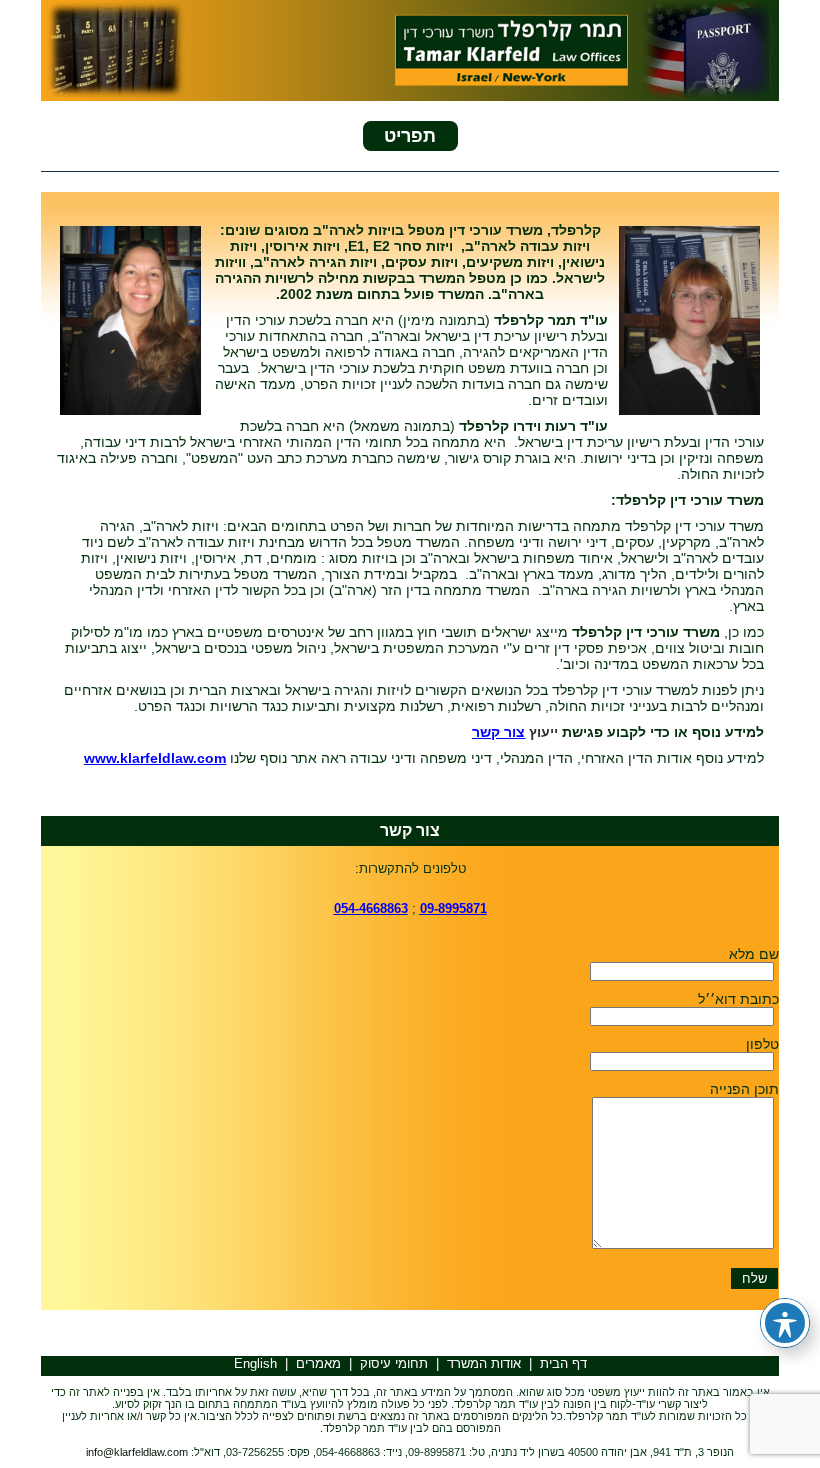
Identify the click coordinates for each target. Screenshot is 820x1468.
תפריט (410, 136)
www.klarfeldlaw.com (155, 758)
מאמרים (318, 1363)
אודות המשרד (484, 1363)
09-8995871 (453, 908)
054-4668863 (371, 908)
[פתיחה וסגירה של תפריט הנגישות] (785, 1323)
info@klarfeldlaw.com (137, 1452)
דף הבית (563, 1363)
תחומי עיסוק (394, 1363)
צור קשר (498, 732)
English (255, 1363)
